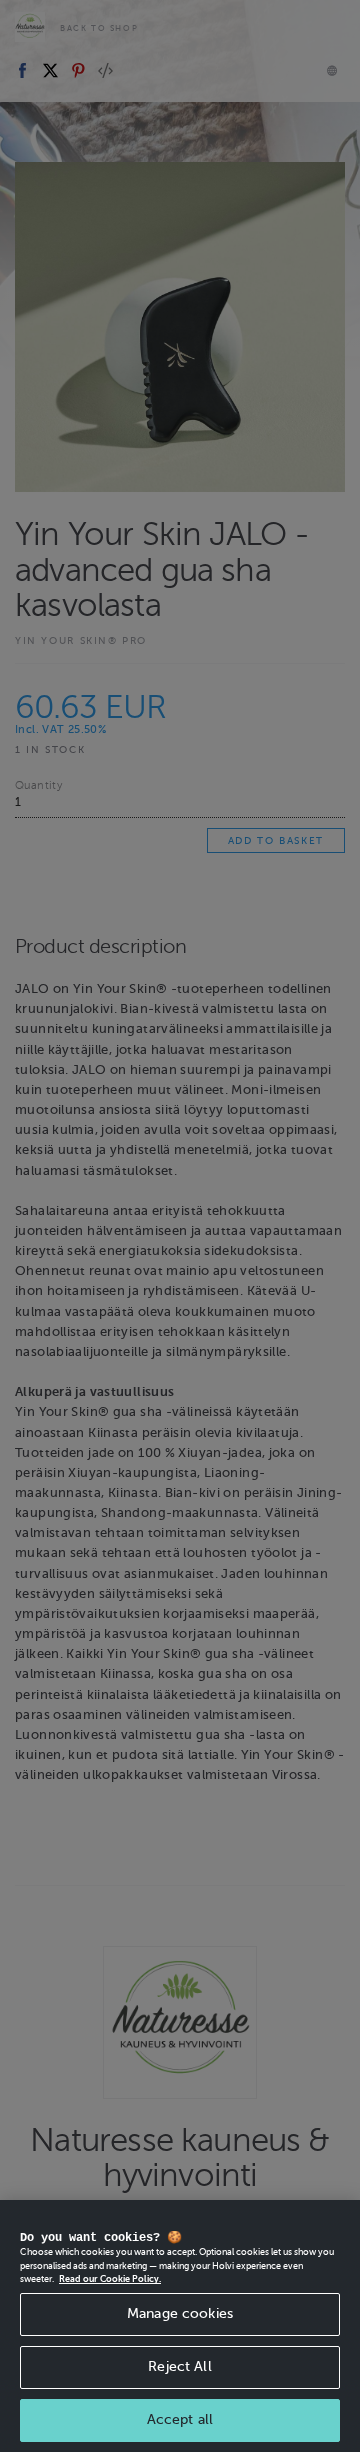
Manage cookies (180, 2313)
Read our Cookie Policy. (110, 2279)
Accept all (180, 2419)
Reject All (179, 2366)
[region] (180, 2326)
